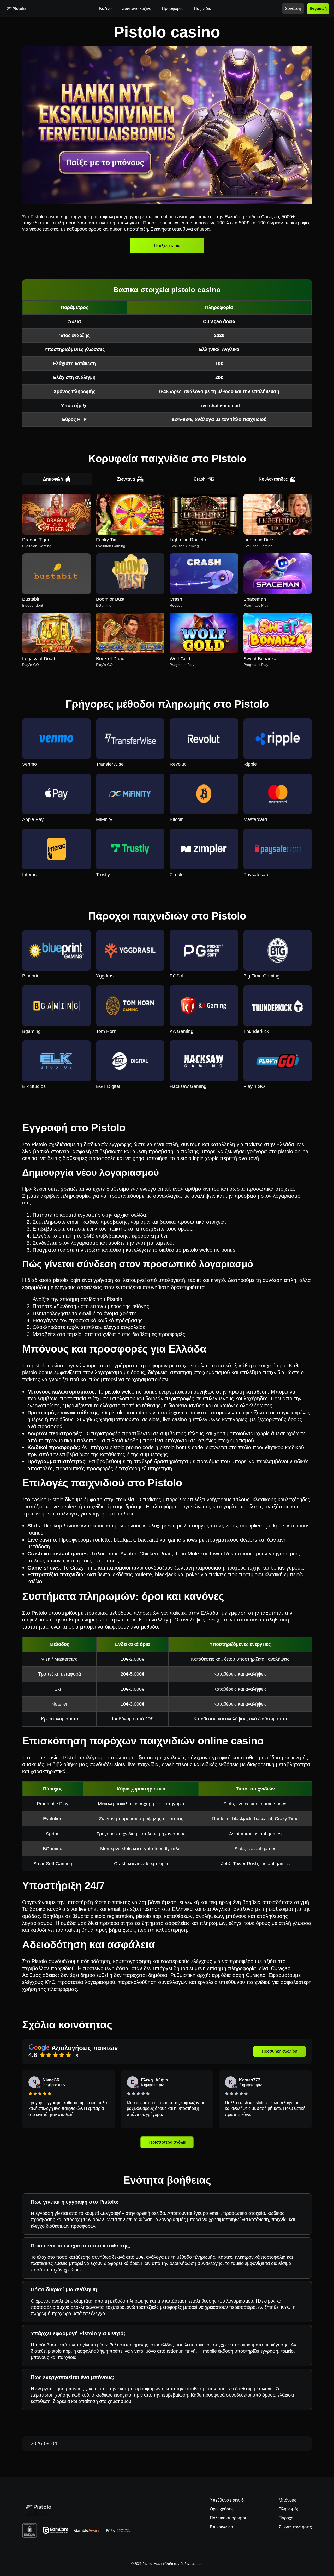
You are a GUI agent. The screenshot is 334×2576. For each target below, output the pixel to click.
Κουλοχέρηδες (273, 479)
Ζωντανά (126, 479)
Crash (200, 479)
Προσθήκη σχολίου (279, 2051)
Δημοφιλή (53, 479)
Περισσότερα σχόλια (167, 2142)
